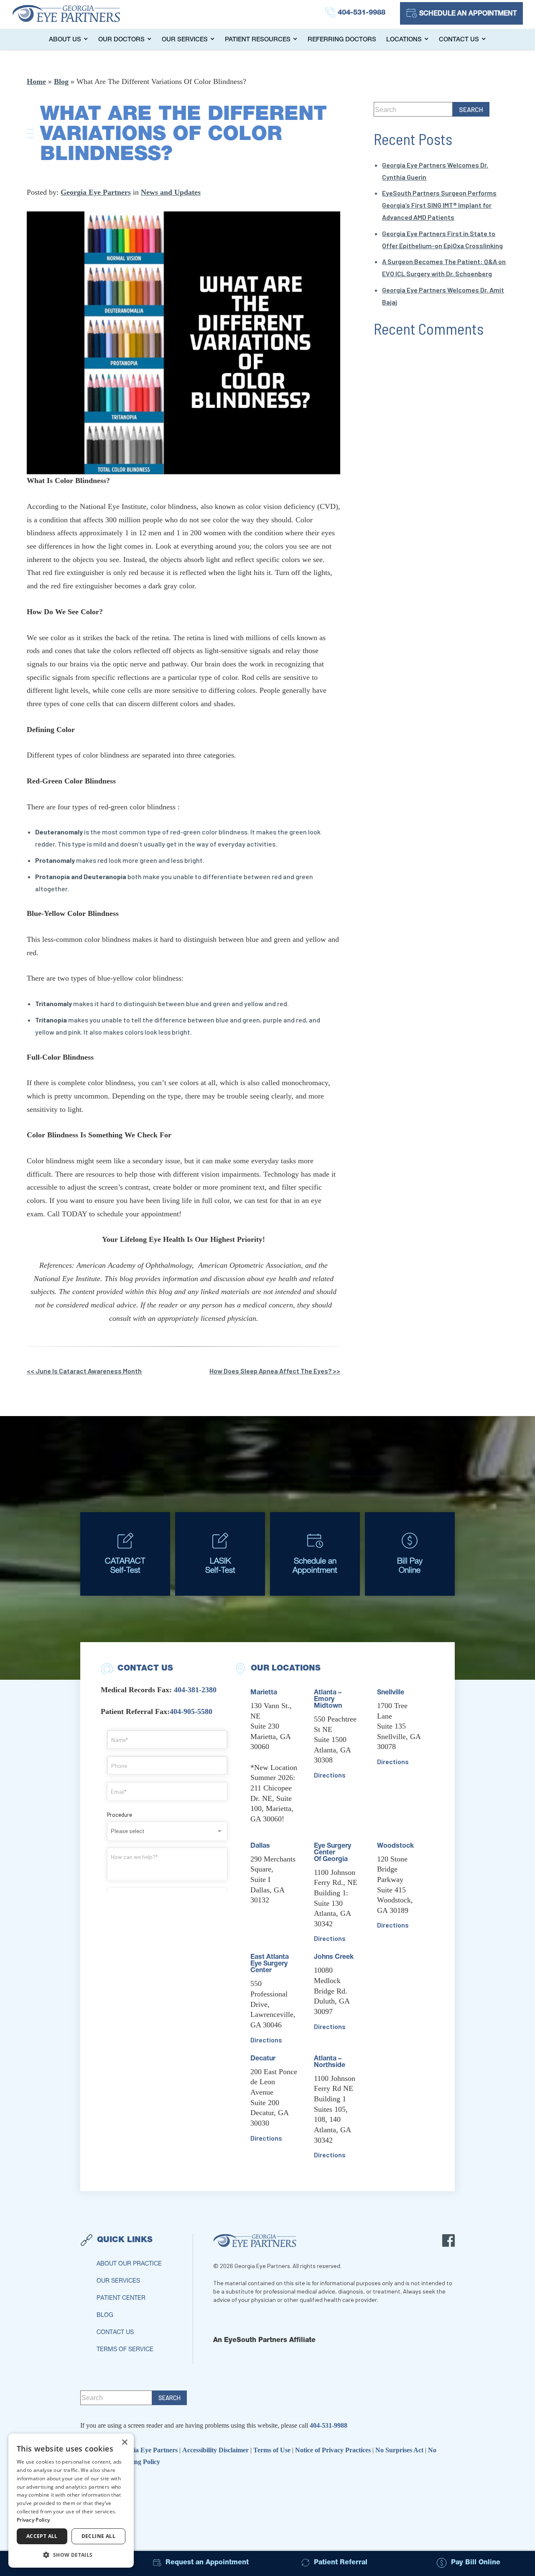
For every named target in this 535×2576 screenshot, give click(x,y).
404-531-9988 (329, 2425)
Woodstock (395, 1846)
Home (36, 81)
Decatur (263, 2059)
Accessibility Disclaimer (216, 2450)
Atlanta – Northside (330, 2062)
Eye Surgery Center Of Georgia (332, 1853)
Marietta (264, 1693)
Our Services (185, 40)
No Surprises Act (400, 2450)
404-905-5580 (191, 1711)
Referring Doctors (342, 40)
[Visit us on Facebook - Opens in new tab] (448, 2240)
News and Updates (171, 192)
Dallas (260, 1846)
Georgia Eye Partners (96, 192)
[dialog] (71, 2501)
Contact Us (459, 40)
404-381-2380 (195, 1690)
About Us (65, 40)
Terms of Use (273, 2450)
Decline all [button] (98, 2536)
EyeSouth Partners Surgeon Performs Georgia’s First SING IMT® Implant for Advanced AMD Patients (439, 205)
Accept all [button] (42, 2536)
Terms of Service (125, 2350)
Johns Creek (334, 1958)
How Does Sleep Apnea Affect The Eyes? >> (275, 1371)
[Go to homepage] (75, 13)
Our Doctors (121, 40)
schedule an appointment (468, 14)
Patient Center (121, 2299)
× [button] (124, 2442)
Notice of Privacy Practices (334, 2450)
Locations (404, 40)
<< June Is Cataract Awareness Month (84, 1371)
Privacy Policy (33, 2520)
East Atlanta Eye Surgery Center (270, 1964)
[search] (471, 109)
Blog (61, 81)
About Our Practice (129, 2264)
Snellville (391, 1693)
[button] (71, 2554)
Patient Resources (258, 40)
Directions (266, 2040)
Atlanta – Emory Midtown (328, 1700)
